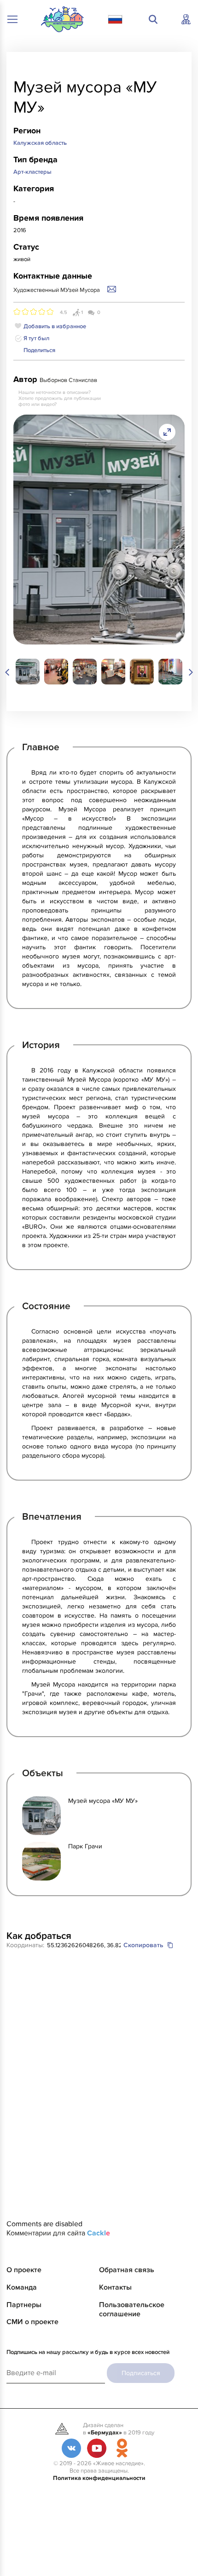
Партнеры (24, 2305)
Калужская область (40, 143)
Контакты (115, 2287)
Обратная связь (127, 2270)
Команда (22, 2287)
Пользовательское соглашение (132, 2309)
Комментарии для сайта (58, 2233)
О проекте (24, 2270)
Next (185, 672)
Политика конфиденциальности (99, 2478)
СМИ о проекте (32, 2322)
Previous (13, 672)
